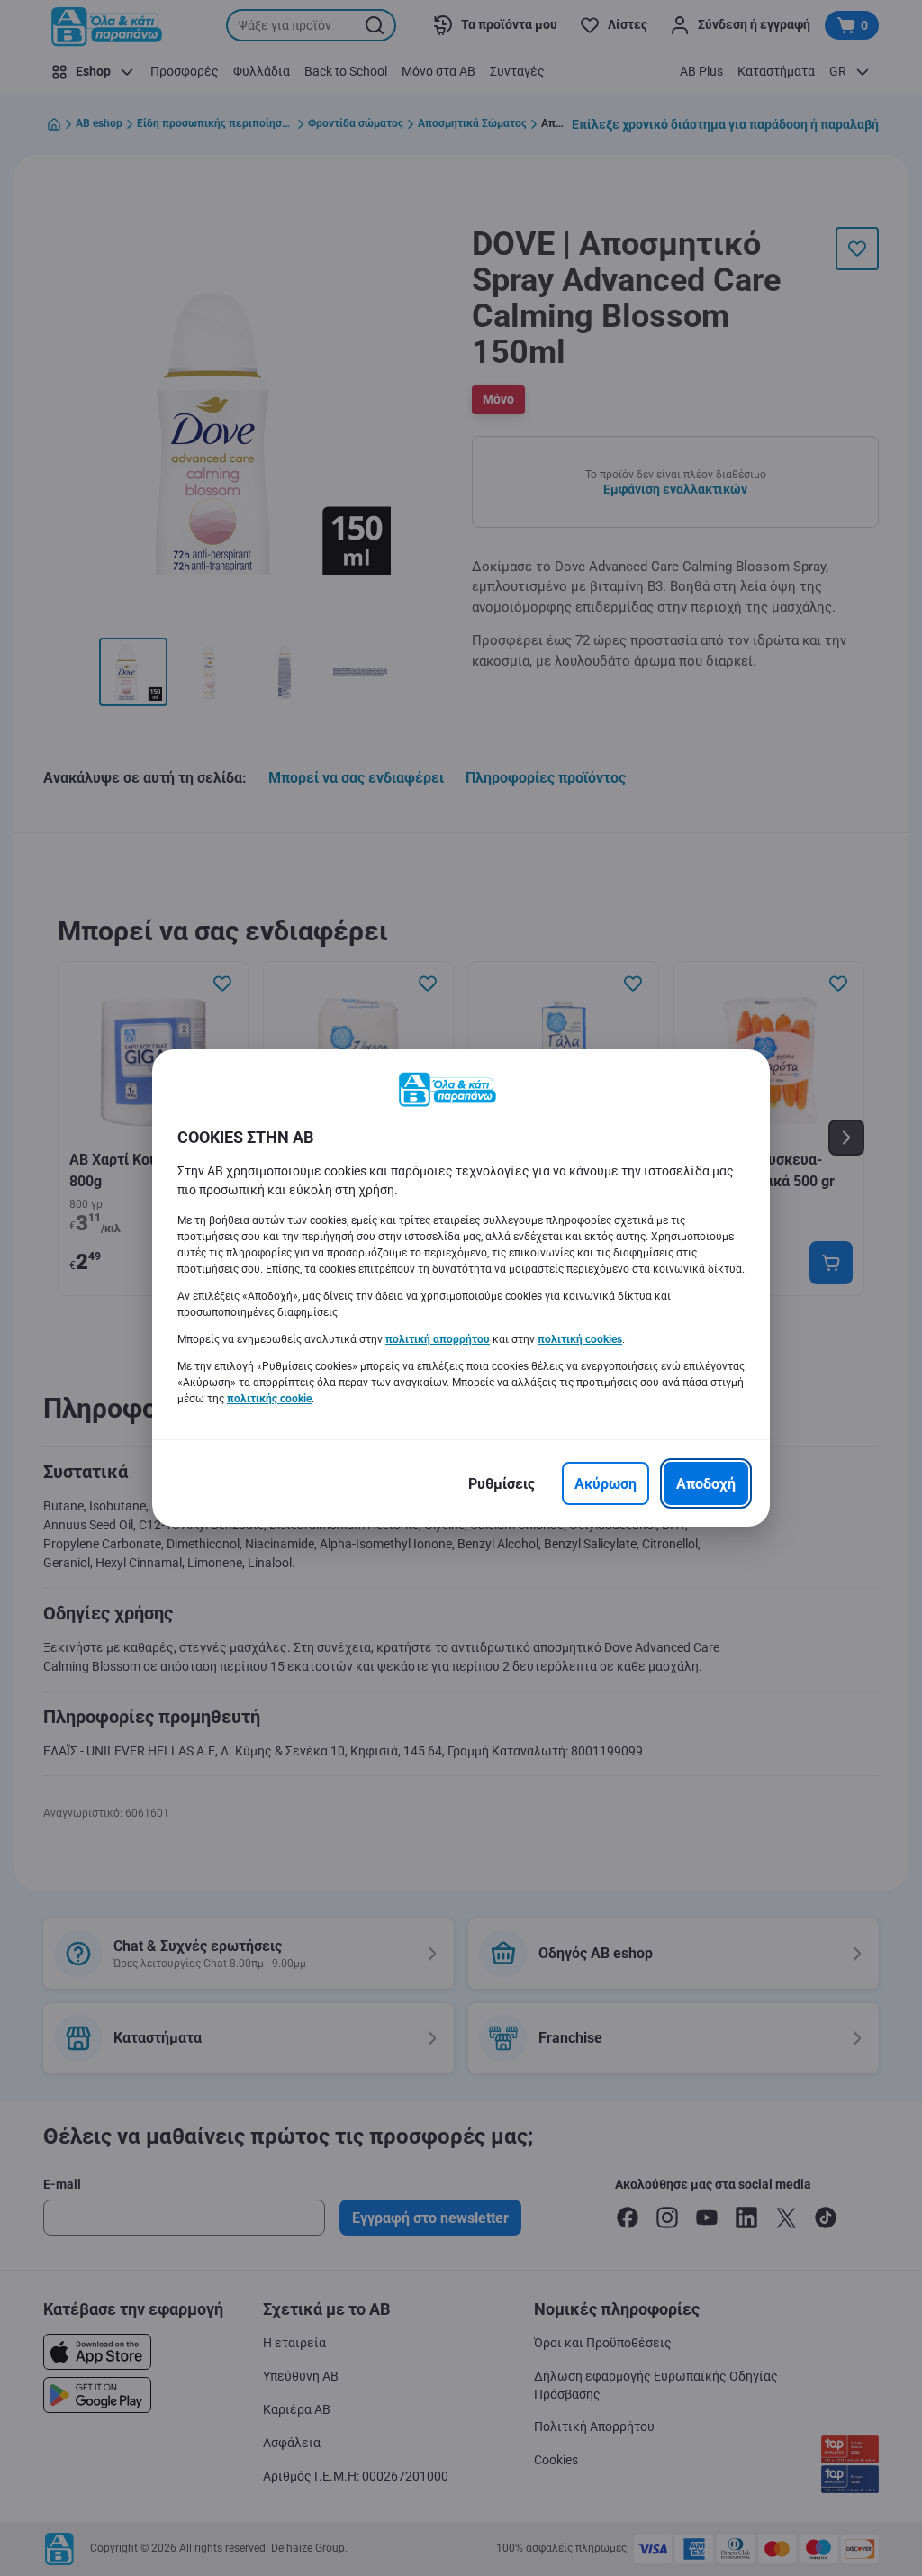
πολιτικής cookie (269, 1399)
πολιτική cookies (580, 1339)
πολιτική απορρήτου (438, 1339)
